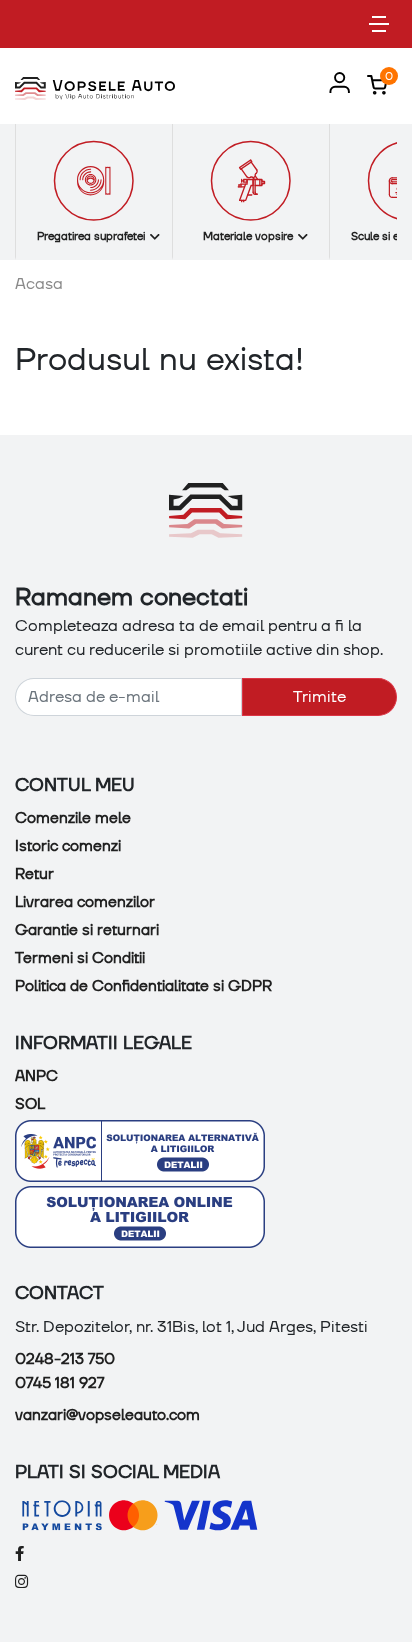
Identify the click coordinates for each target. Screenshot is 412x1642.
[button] (335, 84)
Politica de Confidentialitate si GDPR (143, 986)
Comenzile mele (73, 818)
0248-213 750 (65, 1359)
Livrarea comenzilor (85, 902)
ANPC (36, 1076)
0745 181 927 (59, 1383)
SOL (30, 1104)
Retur (34, 874)
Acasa (39, 283)
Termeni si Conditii (80, 958)
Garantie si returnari (87, 930)
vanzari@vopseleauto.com (107, 1415)
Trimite (319, 696)
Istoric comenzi (68, 846)
